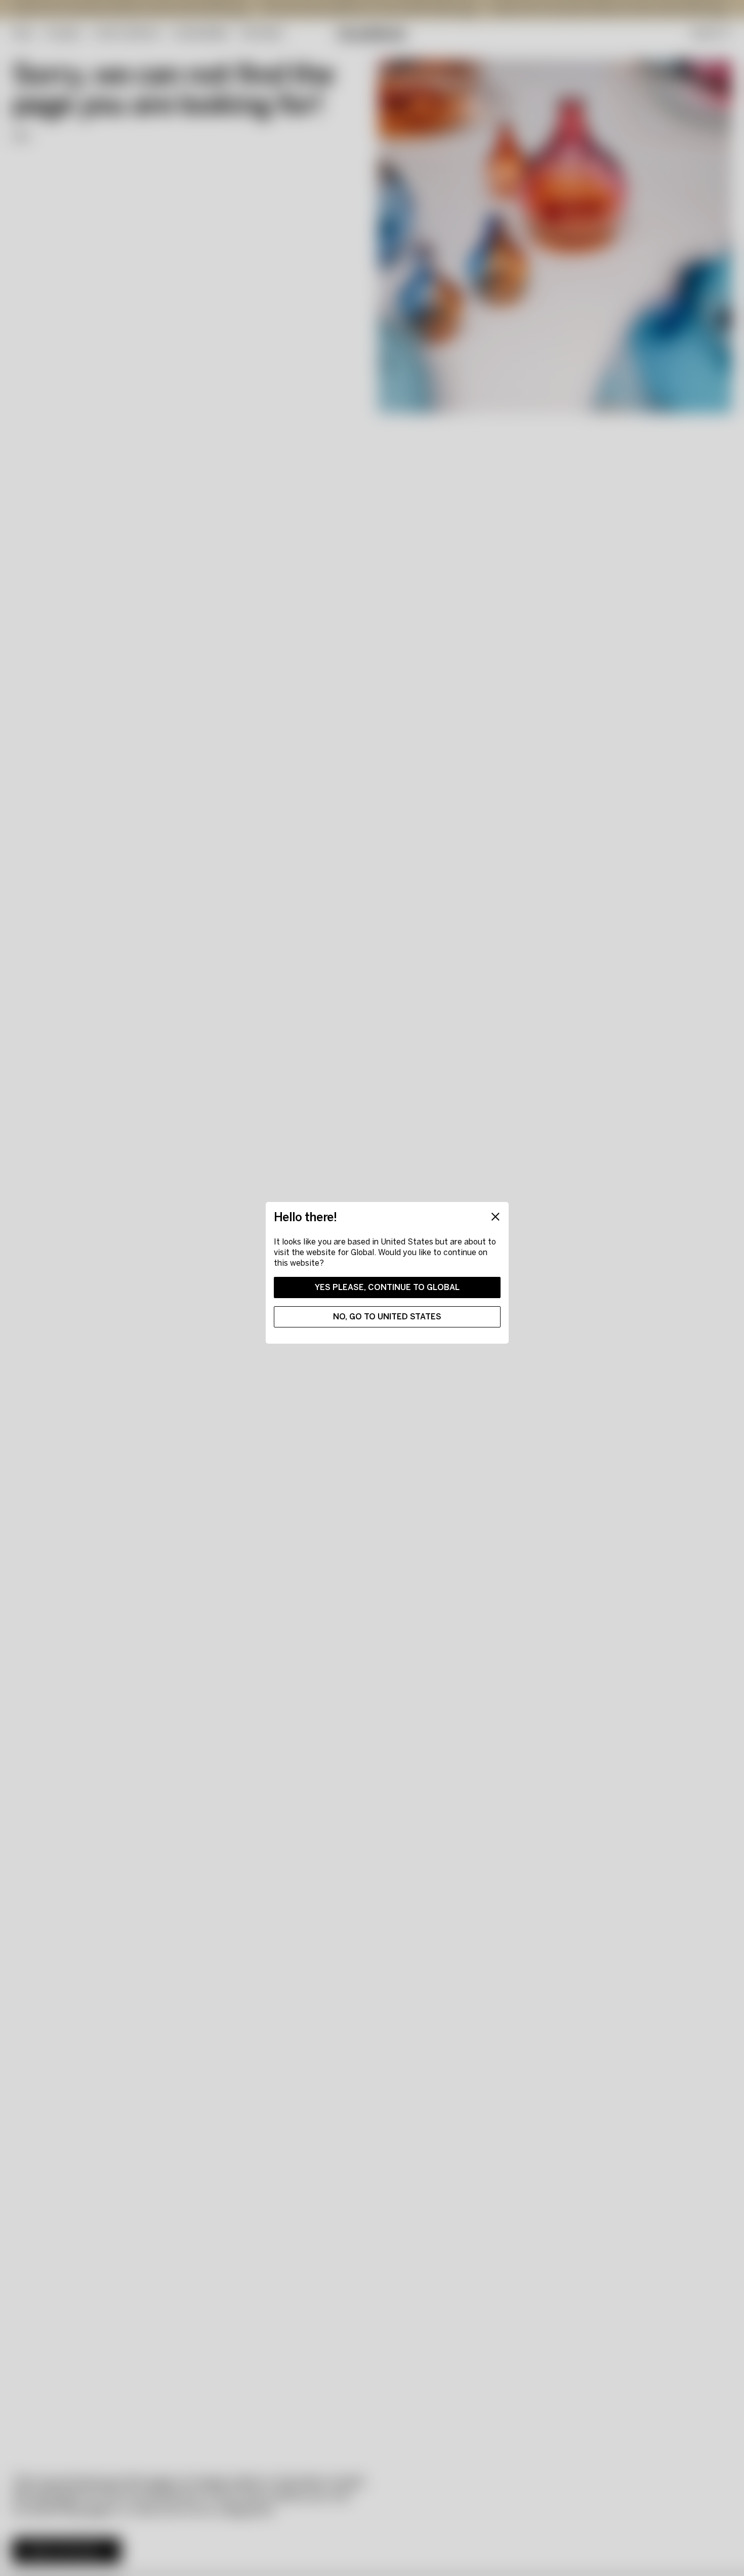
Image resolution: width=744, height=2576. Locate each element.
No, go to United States (387, 1317)
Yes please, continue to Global (387, 1287)
